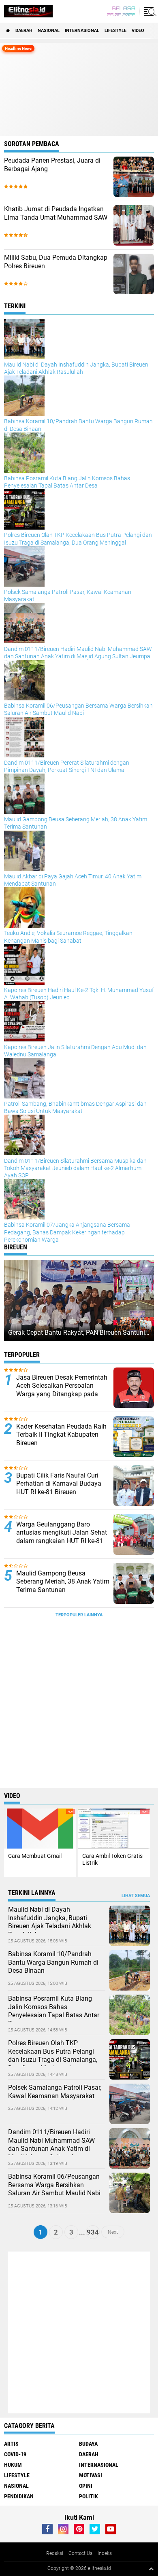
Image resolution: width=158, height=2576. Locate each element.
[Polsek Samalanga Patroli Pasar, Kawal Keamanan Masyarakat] (130, 2122)
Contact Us (80, 2553)
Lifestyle (115, 31)
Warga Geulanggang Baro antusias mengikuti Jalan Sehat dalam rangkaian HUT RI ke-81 (62, 1533)
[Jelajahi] (149, 11)
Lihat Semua (136, 1896)
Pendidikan (19, 2496)
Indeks (105, 2553)
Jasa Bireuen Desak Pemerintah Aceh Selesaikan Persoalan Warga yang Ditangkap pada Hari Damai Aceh (62, 1390)
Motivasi (91, 2475)
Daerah (24, 31)
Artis (11, 2444)
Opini (86, 2486)
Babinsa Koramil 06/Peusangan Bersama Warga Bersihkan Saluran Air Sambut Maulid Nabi (54, 2185)
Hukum (13, 2465)
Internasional (82, 31)
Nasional (49, 31)
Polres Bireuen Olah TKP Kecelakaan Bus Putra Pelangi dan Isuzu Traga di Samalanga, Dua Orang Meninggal (53, 2055)
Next (113, 2232)
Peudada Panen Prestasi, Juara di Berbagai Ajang (52, 165)
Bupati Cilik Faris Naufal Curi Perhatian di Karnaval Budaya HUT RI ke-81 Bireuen (59, 1484)
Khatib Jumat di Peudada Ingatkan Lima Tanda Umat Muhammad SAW (56, 213)
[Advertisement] (79, 1705)
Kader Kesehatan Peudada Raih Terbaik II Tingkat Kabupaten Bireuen (61, 1435)
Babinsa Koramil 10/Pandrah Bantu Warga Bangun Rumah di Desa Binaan (53, 1962)
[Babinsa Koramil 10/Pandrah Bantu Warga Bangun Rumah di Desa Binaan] (130, 1989)
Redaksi (55, 2553)
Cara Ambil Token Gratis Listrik (112, 1859)
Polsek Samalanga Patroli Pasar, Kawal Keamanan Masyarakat (55, 2092)
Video (138, 31)
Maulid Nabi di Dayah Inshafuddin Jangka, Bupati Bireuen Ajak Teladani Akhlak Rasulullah (50, 1922)
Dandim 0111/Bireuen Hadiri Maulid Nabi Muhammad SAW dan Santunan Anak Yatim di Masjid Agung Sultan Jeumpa (51, 2145)
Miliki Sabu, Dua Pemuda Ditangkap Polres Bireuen (56, 262)
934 (93, 2232)
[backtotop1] (151, 2569)
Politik (89, 2496)
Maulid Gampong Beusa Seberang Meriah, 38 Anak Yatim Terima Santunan (63, 1582)
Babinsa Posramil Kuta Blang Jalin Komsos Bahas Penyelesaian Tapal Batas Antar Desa (54, 2011)
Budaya (88, 2444)
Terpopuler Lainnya (79, 1615)
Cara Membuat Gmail (35, 1856)
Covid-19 (15, 2454)
